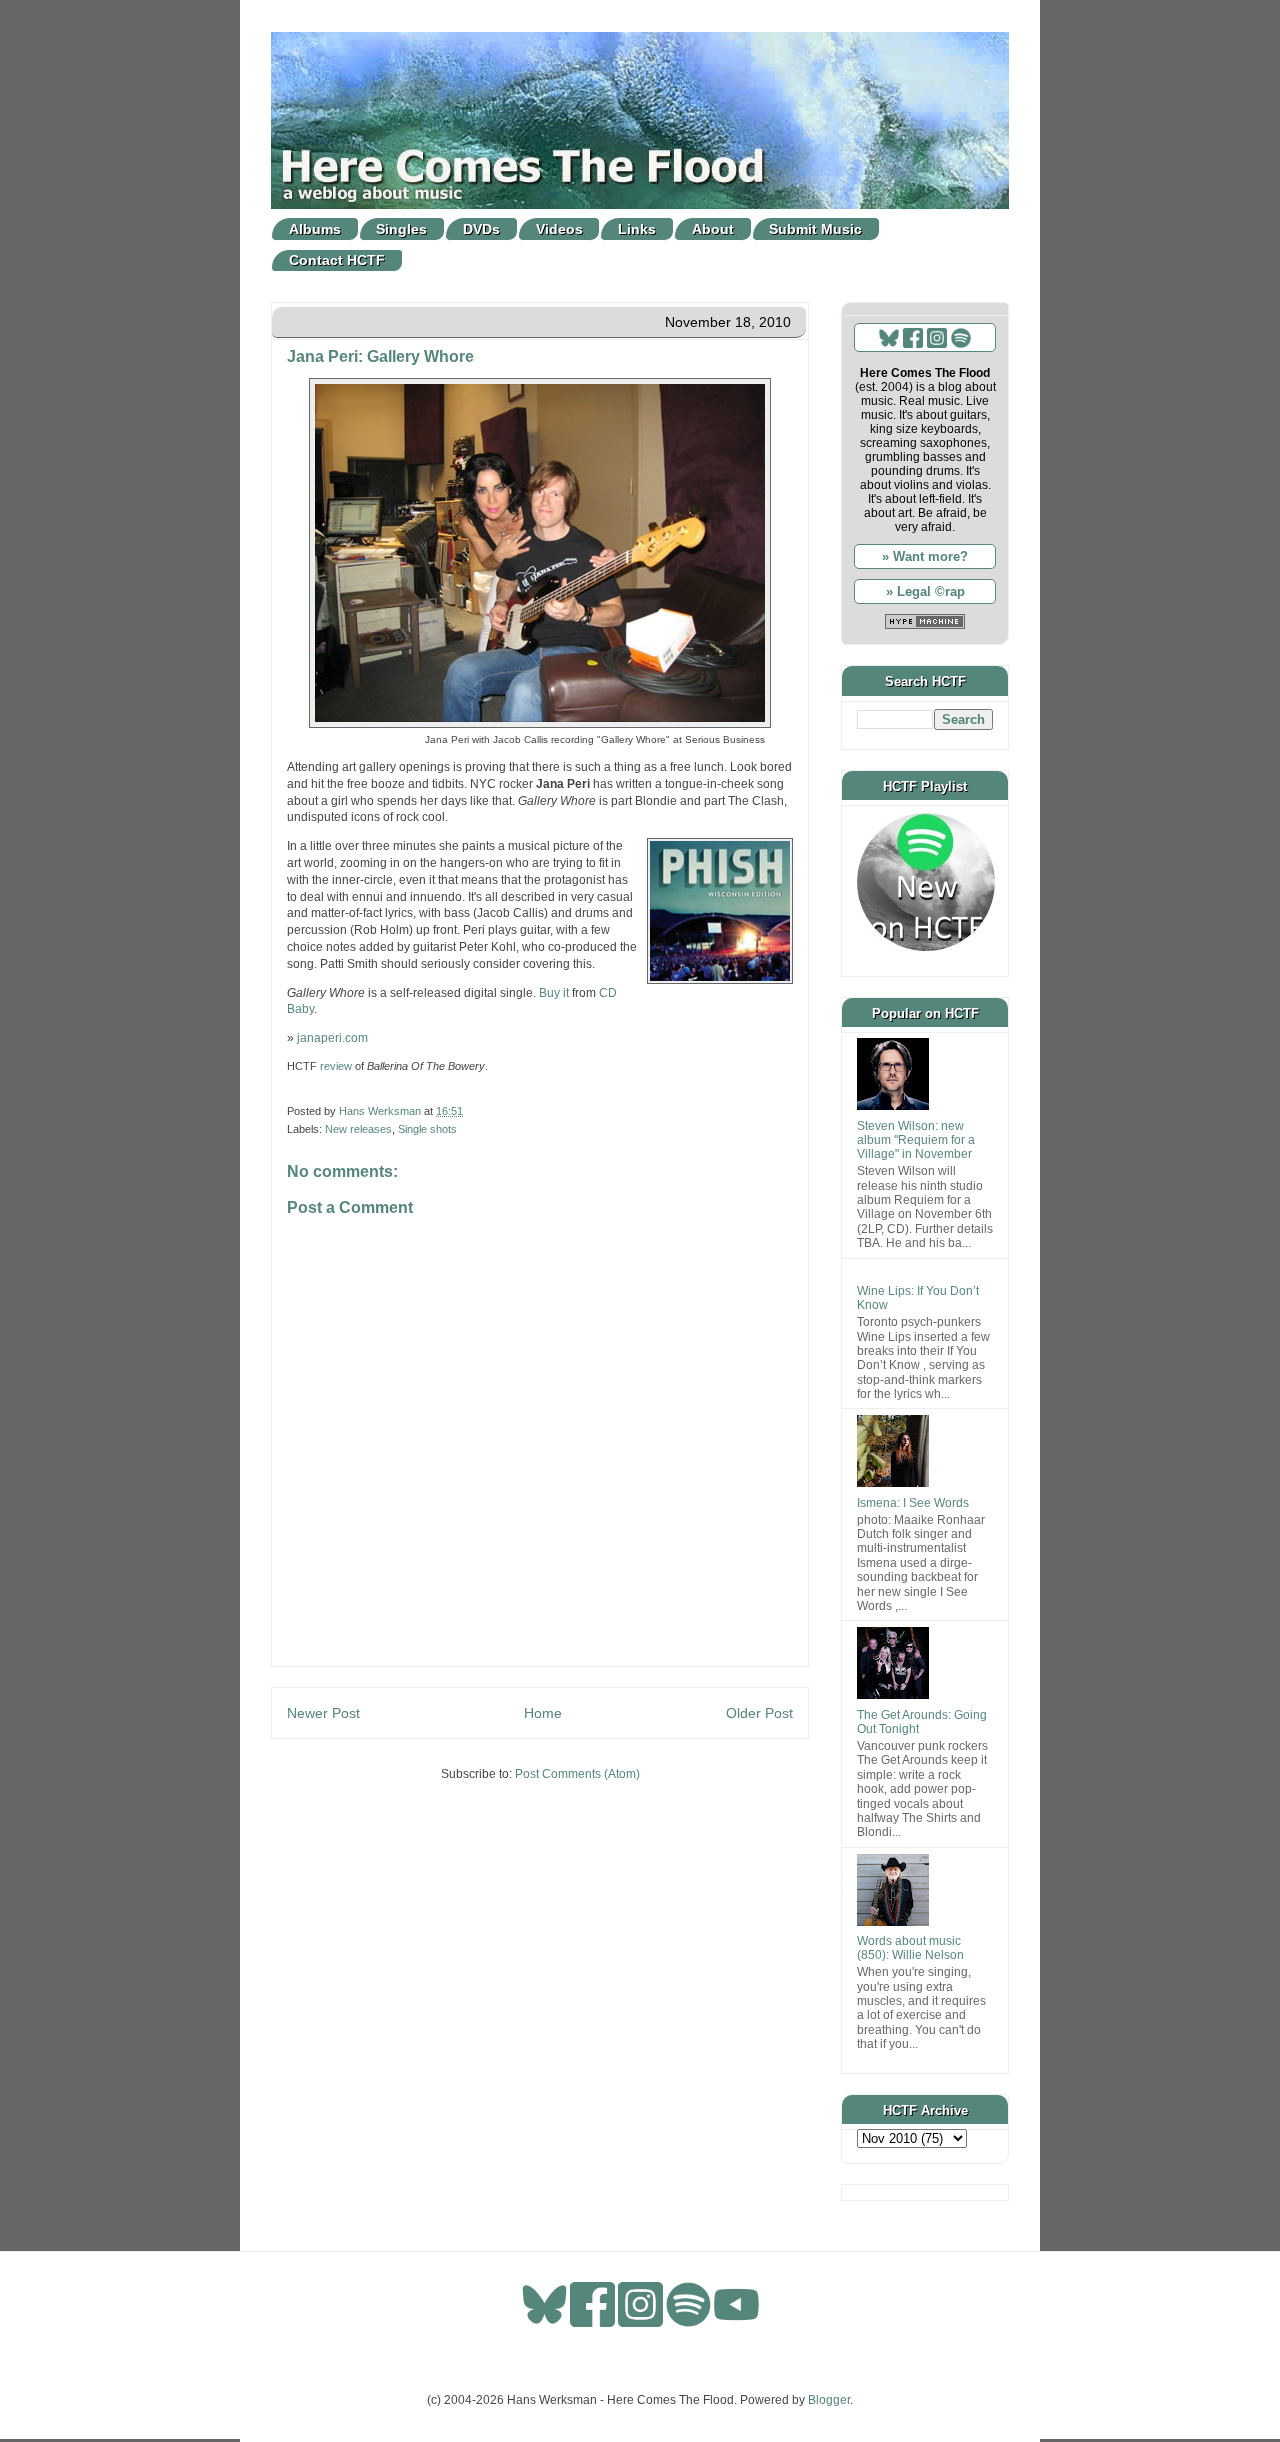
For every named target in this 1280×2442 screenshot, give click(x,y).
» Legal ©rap (925, 591)
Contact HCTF (337, 260)
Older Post (759, 1713)
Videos (559, 229)
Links (637, 229)
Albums (315, 229)
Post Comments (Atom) (577, 1774)
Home (543, 1713)
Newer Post (323, 1713)
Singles (401, 229)
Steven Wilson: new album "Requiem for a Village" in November (916, 1140)
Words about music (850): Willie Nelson (910, 1948)
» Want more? (925, 556)
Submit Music (815, 229)
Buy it (554, 993)
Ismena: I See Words (913, 1503)
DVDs (481, 229)
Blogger (829, 2400)
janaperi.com (332, 1038)
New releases (358, 1129)
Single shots (427, 1129)
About (713, 229)
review (336, 1066)
